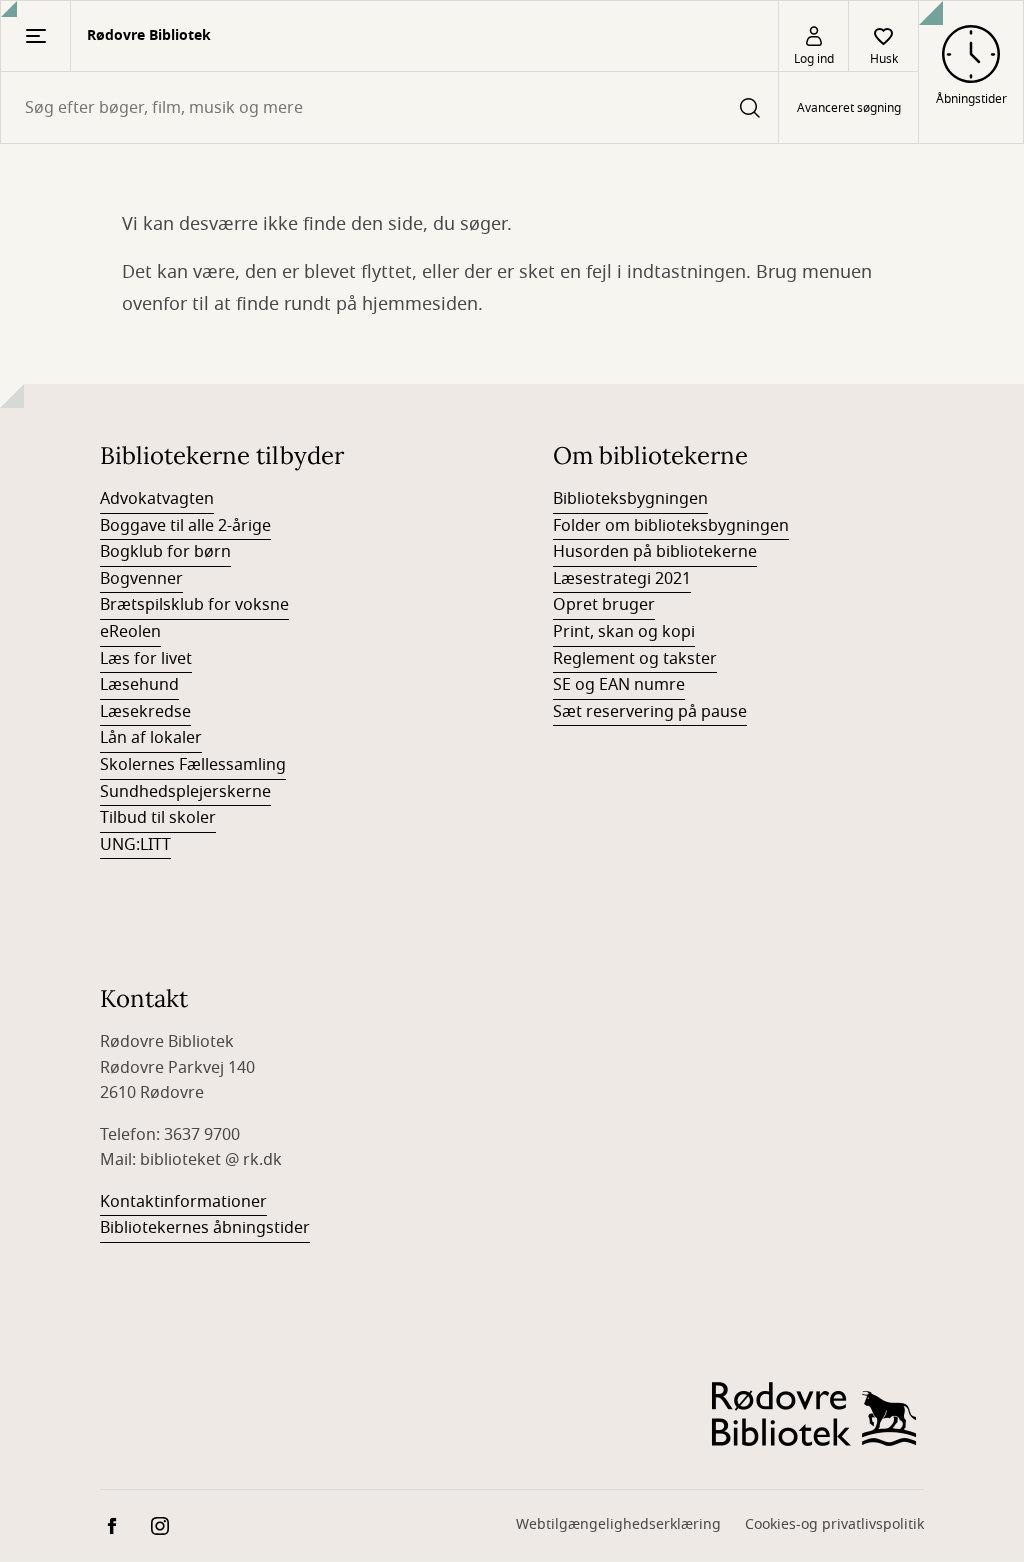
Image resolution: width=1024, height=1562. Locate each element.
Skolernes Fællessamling (193, 765)
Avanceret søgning (849, 108)
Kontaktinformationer (183, 1202)
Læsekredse (145, 712)
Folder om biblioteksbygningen (671, 526)
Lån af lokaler (151, 738)
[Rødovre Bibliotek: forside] (814, 1415)
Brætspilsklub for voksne (194, 605)
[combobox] (389, 107)
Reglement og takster (635, 659)
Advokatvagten (157, 499)
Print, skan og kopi (624, 632)
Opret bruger (604, 605)
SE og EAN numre (619, 685)
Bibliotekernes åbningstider (205, 1228)
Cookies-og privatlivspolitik (834, 1524)
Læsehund (139, 685)
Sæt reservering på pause (650, 712)
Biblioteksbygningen (630, 499)
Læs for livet (146, 659)
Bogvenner (141, 579)
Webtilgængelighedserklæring (618, 1524)
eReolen (130, 632)
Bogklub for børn (165, 552)
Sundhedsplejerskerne (185, 792)
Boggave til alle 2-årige (185, 526)
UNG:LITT (135, 845)
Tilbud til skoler (158, 818)
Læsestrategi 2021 (622, 579)
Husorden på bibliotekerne (655, 552)
